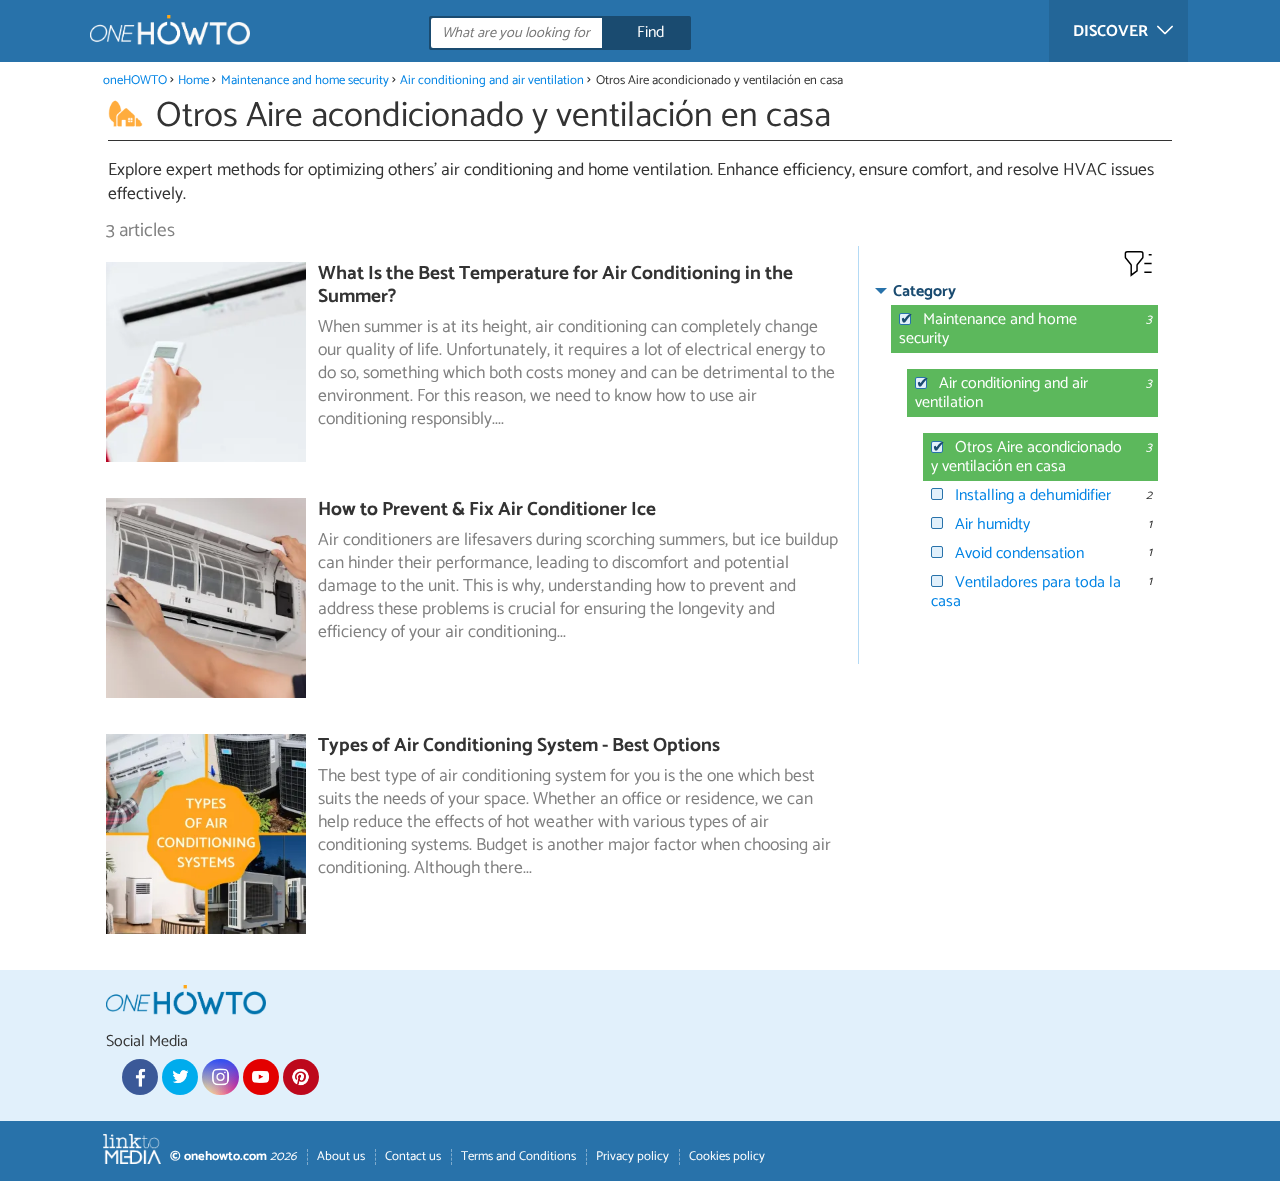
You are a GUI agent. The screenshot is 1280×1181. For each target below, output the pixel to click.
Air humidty (992, 524)
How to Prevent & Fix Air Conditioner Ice (487, 509)
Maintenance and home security (305, 80)
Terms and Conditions (518, 1156)
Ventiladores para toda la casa (1026, 592)
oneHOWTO (135, 80)
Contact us (413, 1156)
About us (341, 1156)
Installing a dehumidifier (1033, 495)
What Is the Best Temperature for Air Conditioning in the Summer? (555, 285)
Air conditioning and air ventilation (492, 80)
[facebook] (140, 1077)
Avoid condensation (1019, 553)
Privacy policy (632, 1156)
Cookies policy (727, 1156)
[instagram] (220, 1077)
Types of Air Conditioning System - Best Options (519, 745)
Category (924, 291)
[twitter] (180, 1077)
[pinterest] (301, 1077)
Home (193, 80)
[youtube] (261, 1077)
